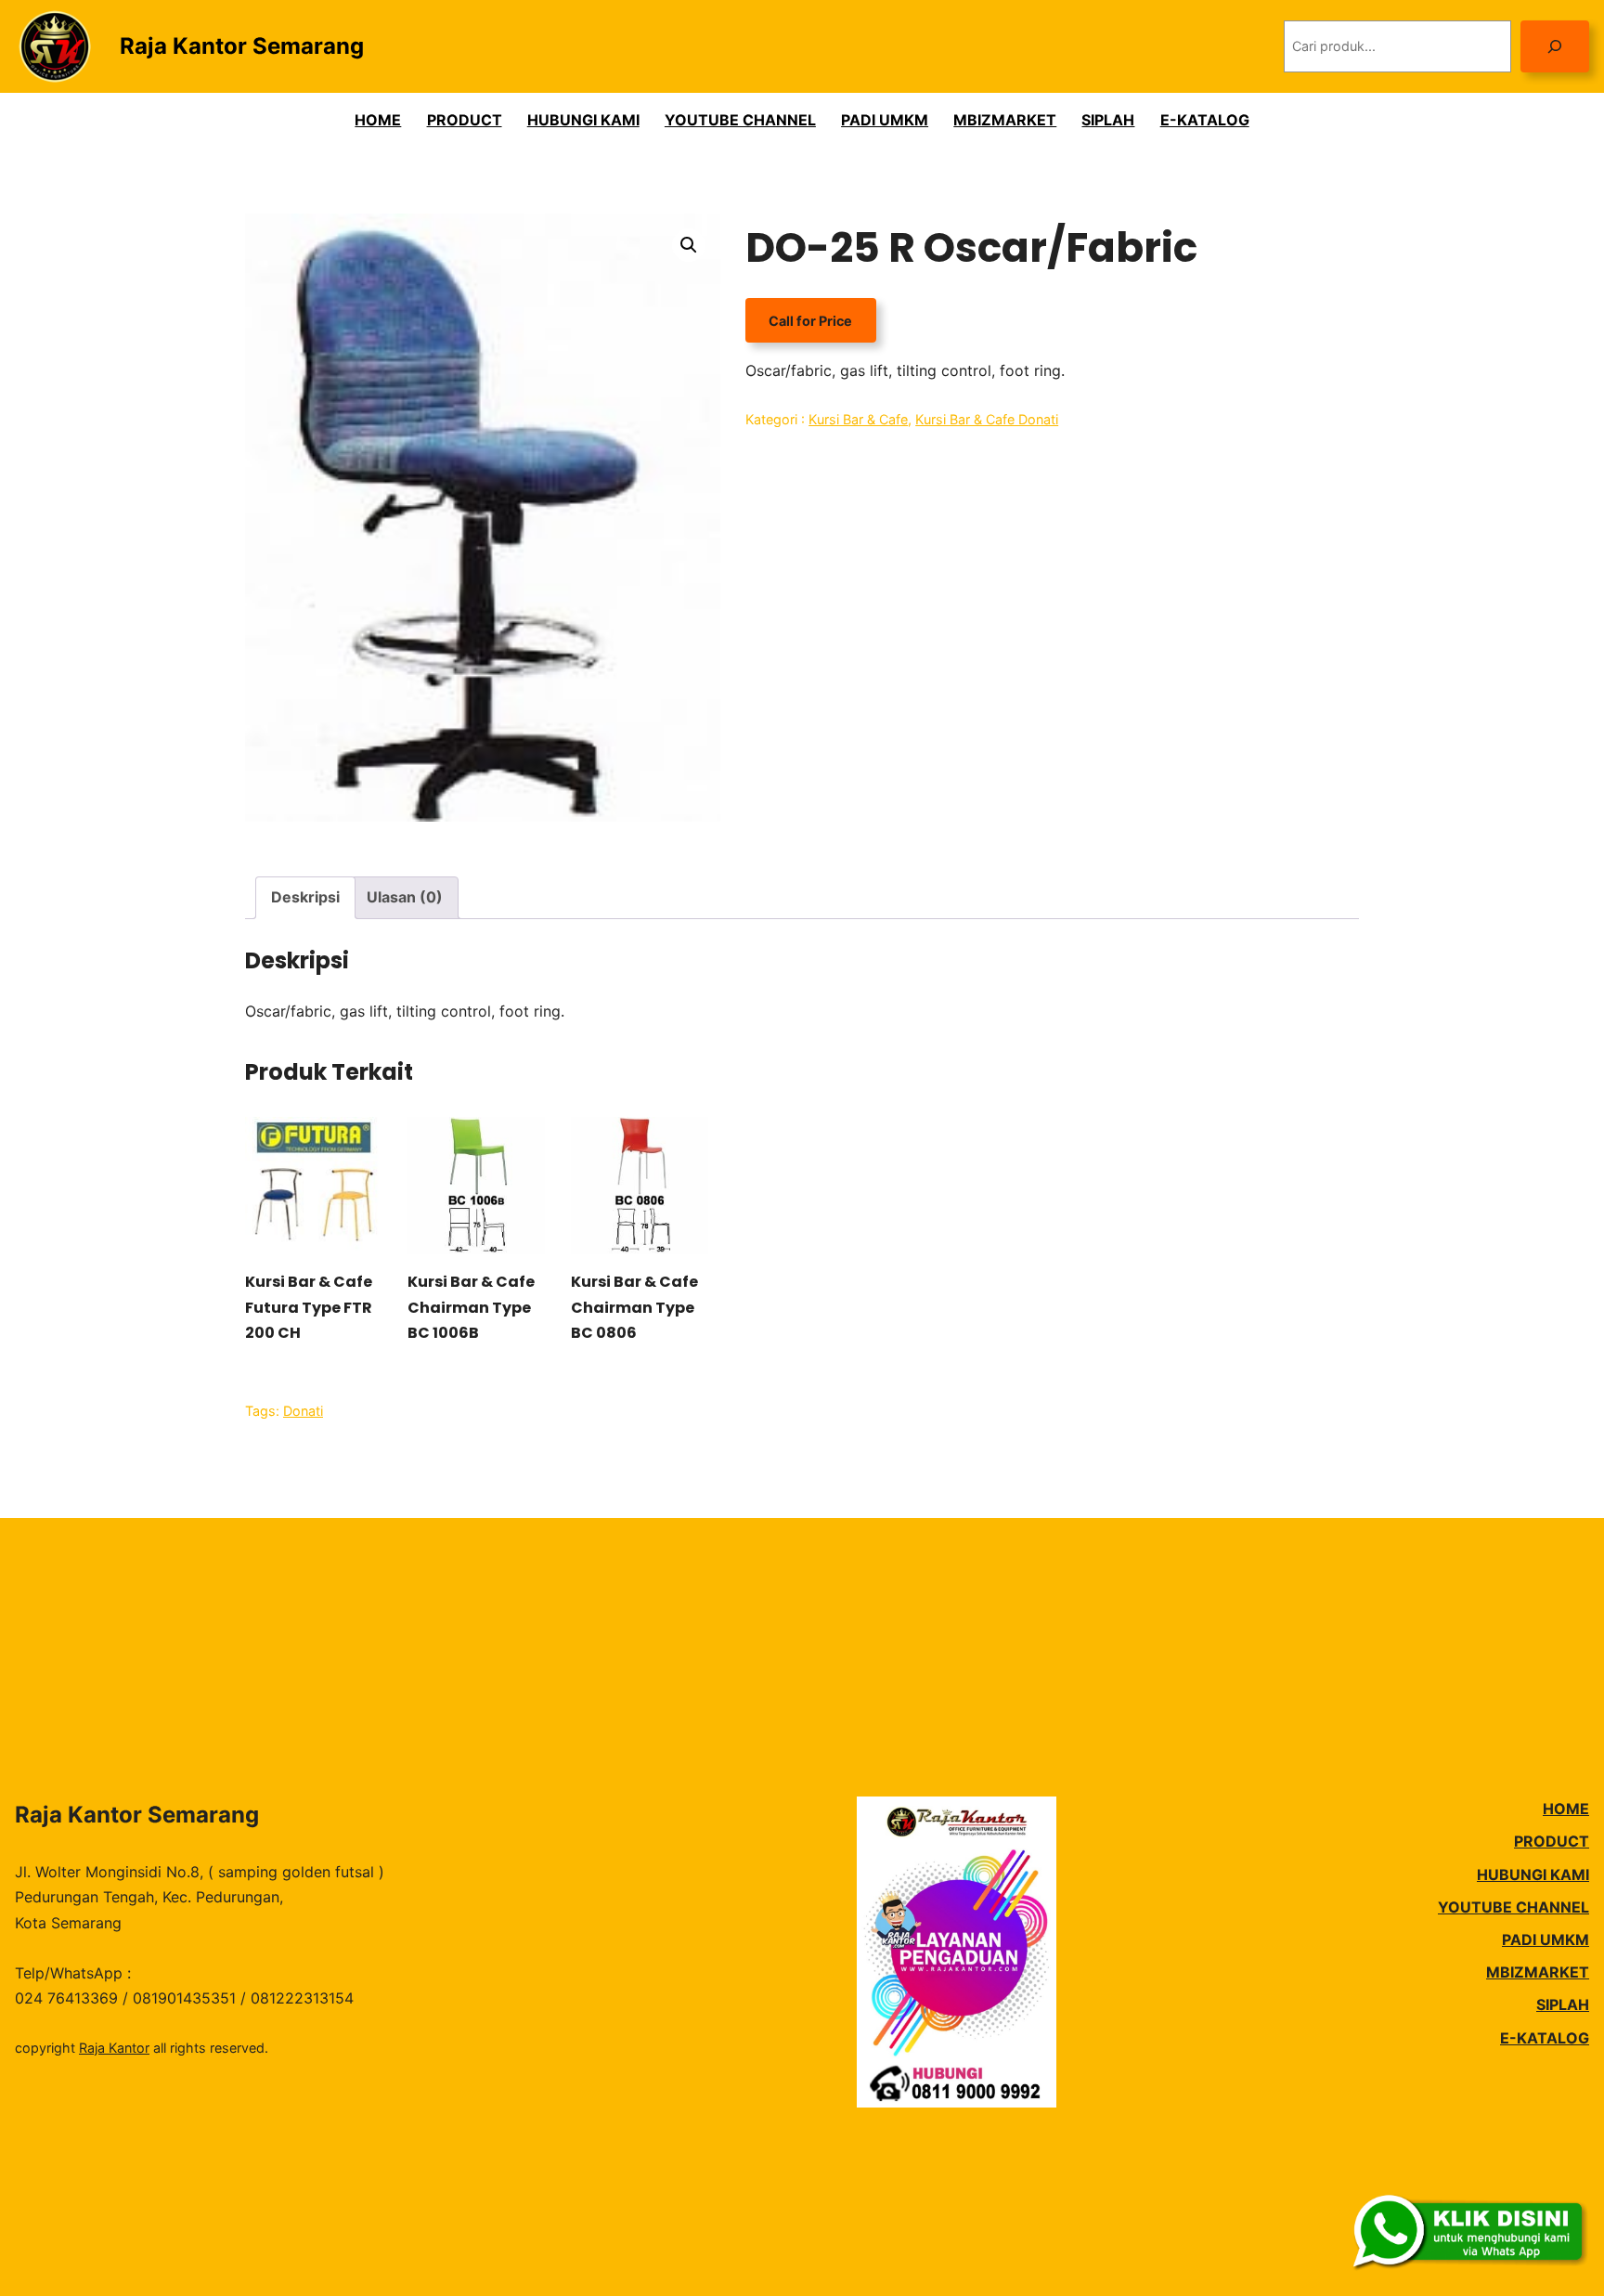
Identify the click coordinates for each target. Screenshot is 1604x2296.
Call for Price (810, 321)
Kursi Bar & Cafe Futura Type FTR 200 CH (309, 1307)
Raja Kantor (114, 2048)
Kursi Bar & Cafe (858, 419)
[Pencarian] (1555, 46)
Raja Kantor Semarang (242, 46)
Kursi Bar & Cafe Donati (987, 419)
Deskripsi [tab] (305, 897)
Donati (303, 1411)
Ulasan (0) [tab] (405, 897)
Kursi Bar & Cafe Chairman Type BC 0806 (634, 1307)
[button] (689, 245)
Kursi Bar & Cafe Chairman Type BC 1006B (471, 1307)
